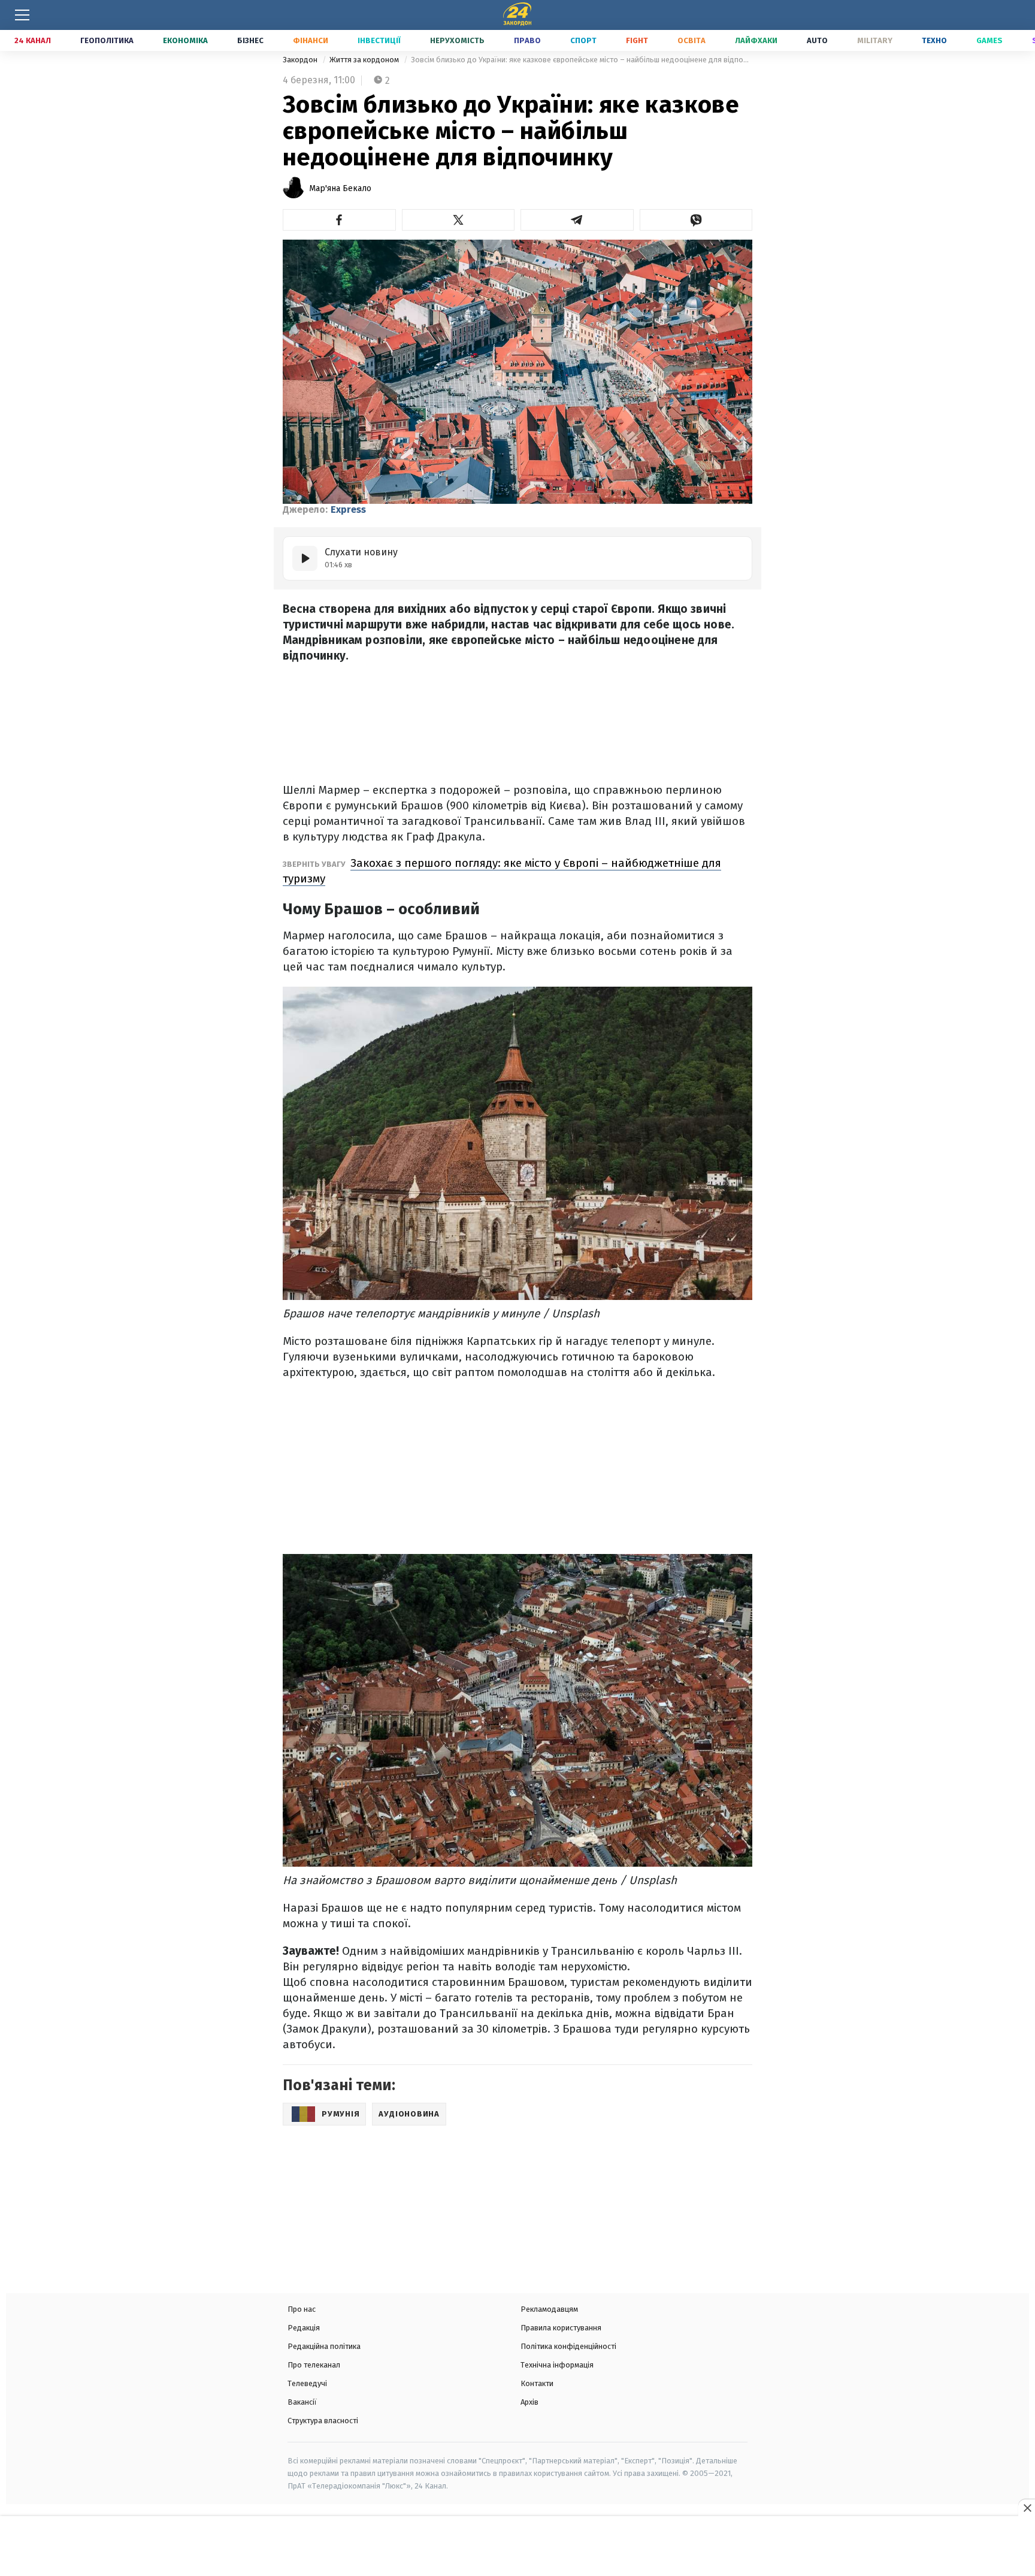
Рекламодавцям (549, 2309)
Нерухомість (457, 40)
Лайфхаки (756, 40)
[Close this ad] (1027, 2508)
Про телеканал (314, 2365)
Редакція (304, 2328)
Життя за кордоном (365, 60)
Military (875, 40)
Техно (934, 40)
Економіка (185, 40)
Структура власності (323, 2421)
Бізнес (250, 40)
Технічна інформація (557, 2365)
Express (348, 510)
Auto (817, 40)
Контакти (537, 2383)
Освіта (691, 40)
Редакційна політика (324, 2346)
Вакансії (302, 2402)
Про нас (302, 2309)
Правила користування (561, 2328)
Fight (637, 40)
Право (527, 40)
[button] (339, 220)
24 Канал (33, 40)
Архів (529, 2402)
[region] (517, 2547)
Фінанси (311, 40)
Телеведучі (307, 2383)
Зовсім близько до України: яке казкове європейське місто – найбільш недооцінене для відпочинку (582, 60)
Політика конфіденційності (568, 2346)
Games (989, 40)
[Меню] (22, 15)
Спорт (583, 40)
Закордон (301, 60)
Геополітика (107, 40)
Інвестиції (379, 40)
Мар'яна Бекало (340, 188)
